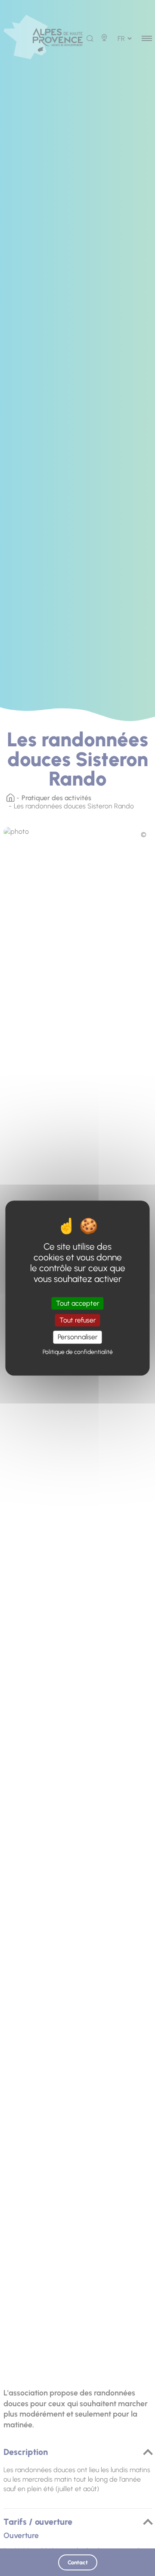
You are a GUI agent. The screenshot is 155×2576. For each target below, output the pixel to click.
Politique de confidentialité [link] (78, 1352)
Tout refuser (78, 1320)
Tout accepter (78, 1303)
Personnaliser (78, 1337)
